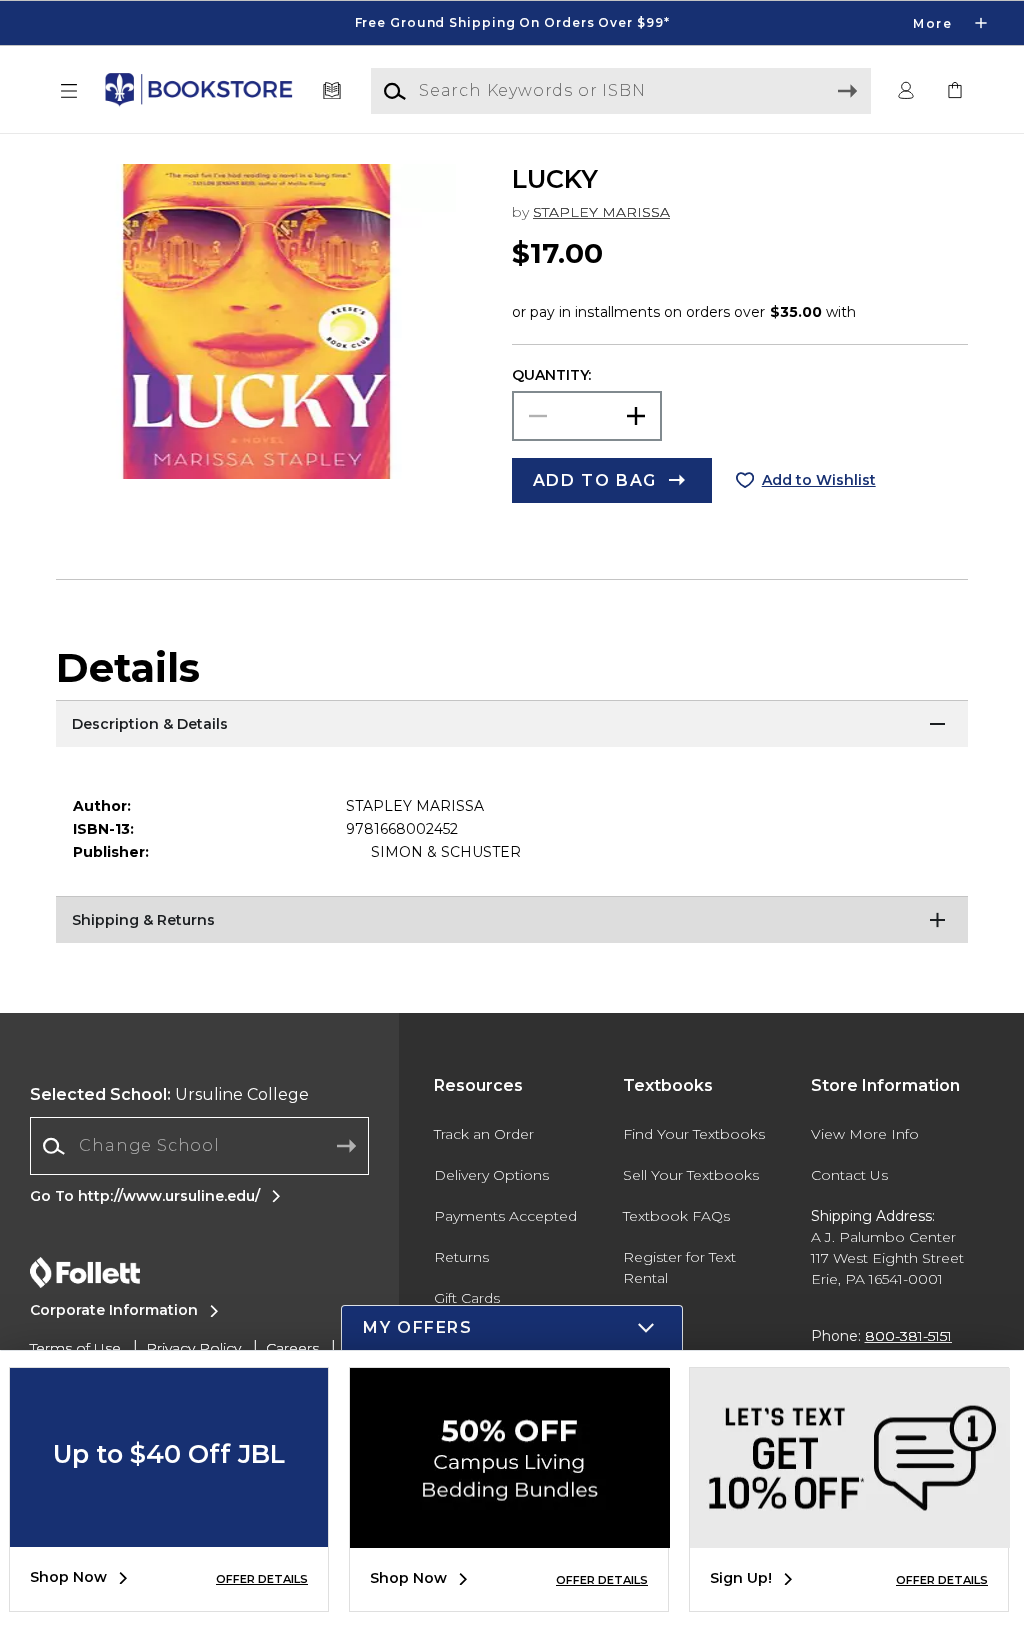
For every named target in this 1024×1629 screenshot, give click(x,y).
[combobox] (199, 1146)
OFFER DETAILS (262, 1579)
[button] (512, 23)
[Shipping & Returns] (512, 921)
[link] (955, 91)
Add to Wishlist (819, 480)
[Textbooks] (332, 91)
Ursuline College (169, 1094)
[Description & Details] (512, 725)
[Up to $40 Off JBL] (169, 1532)
